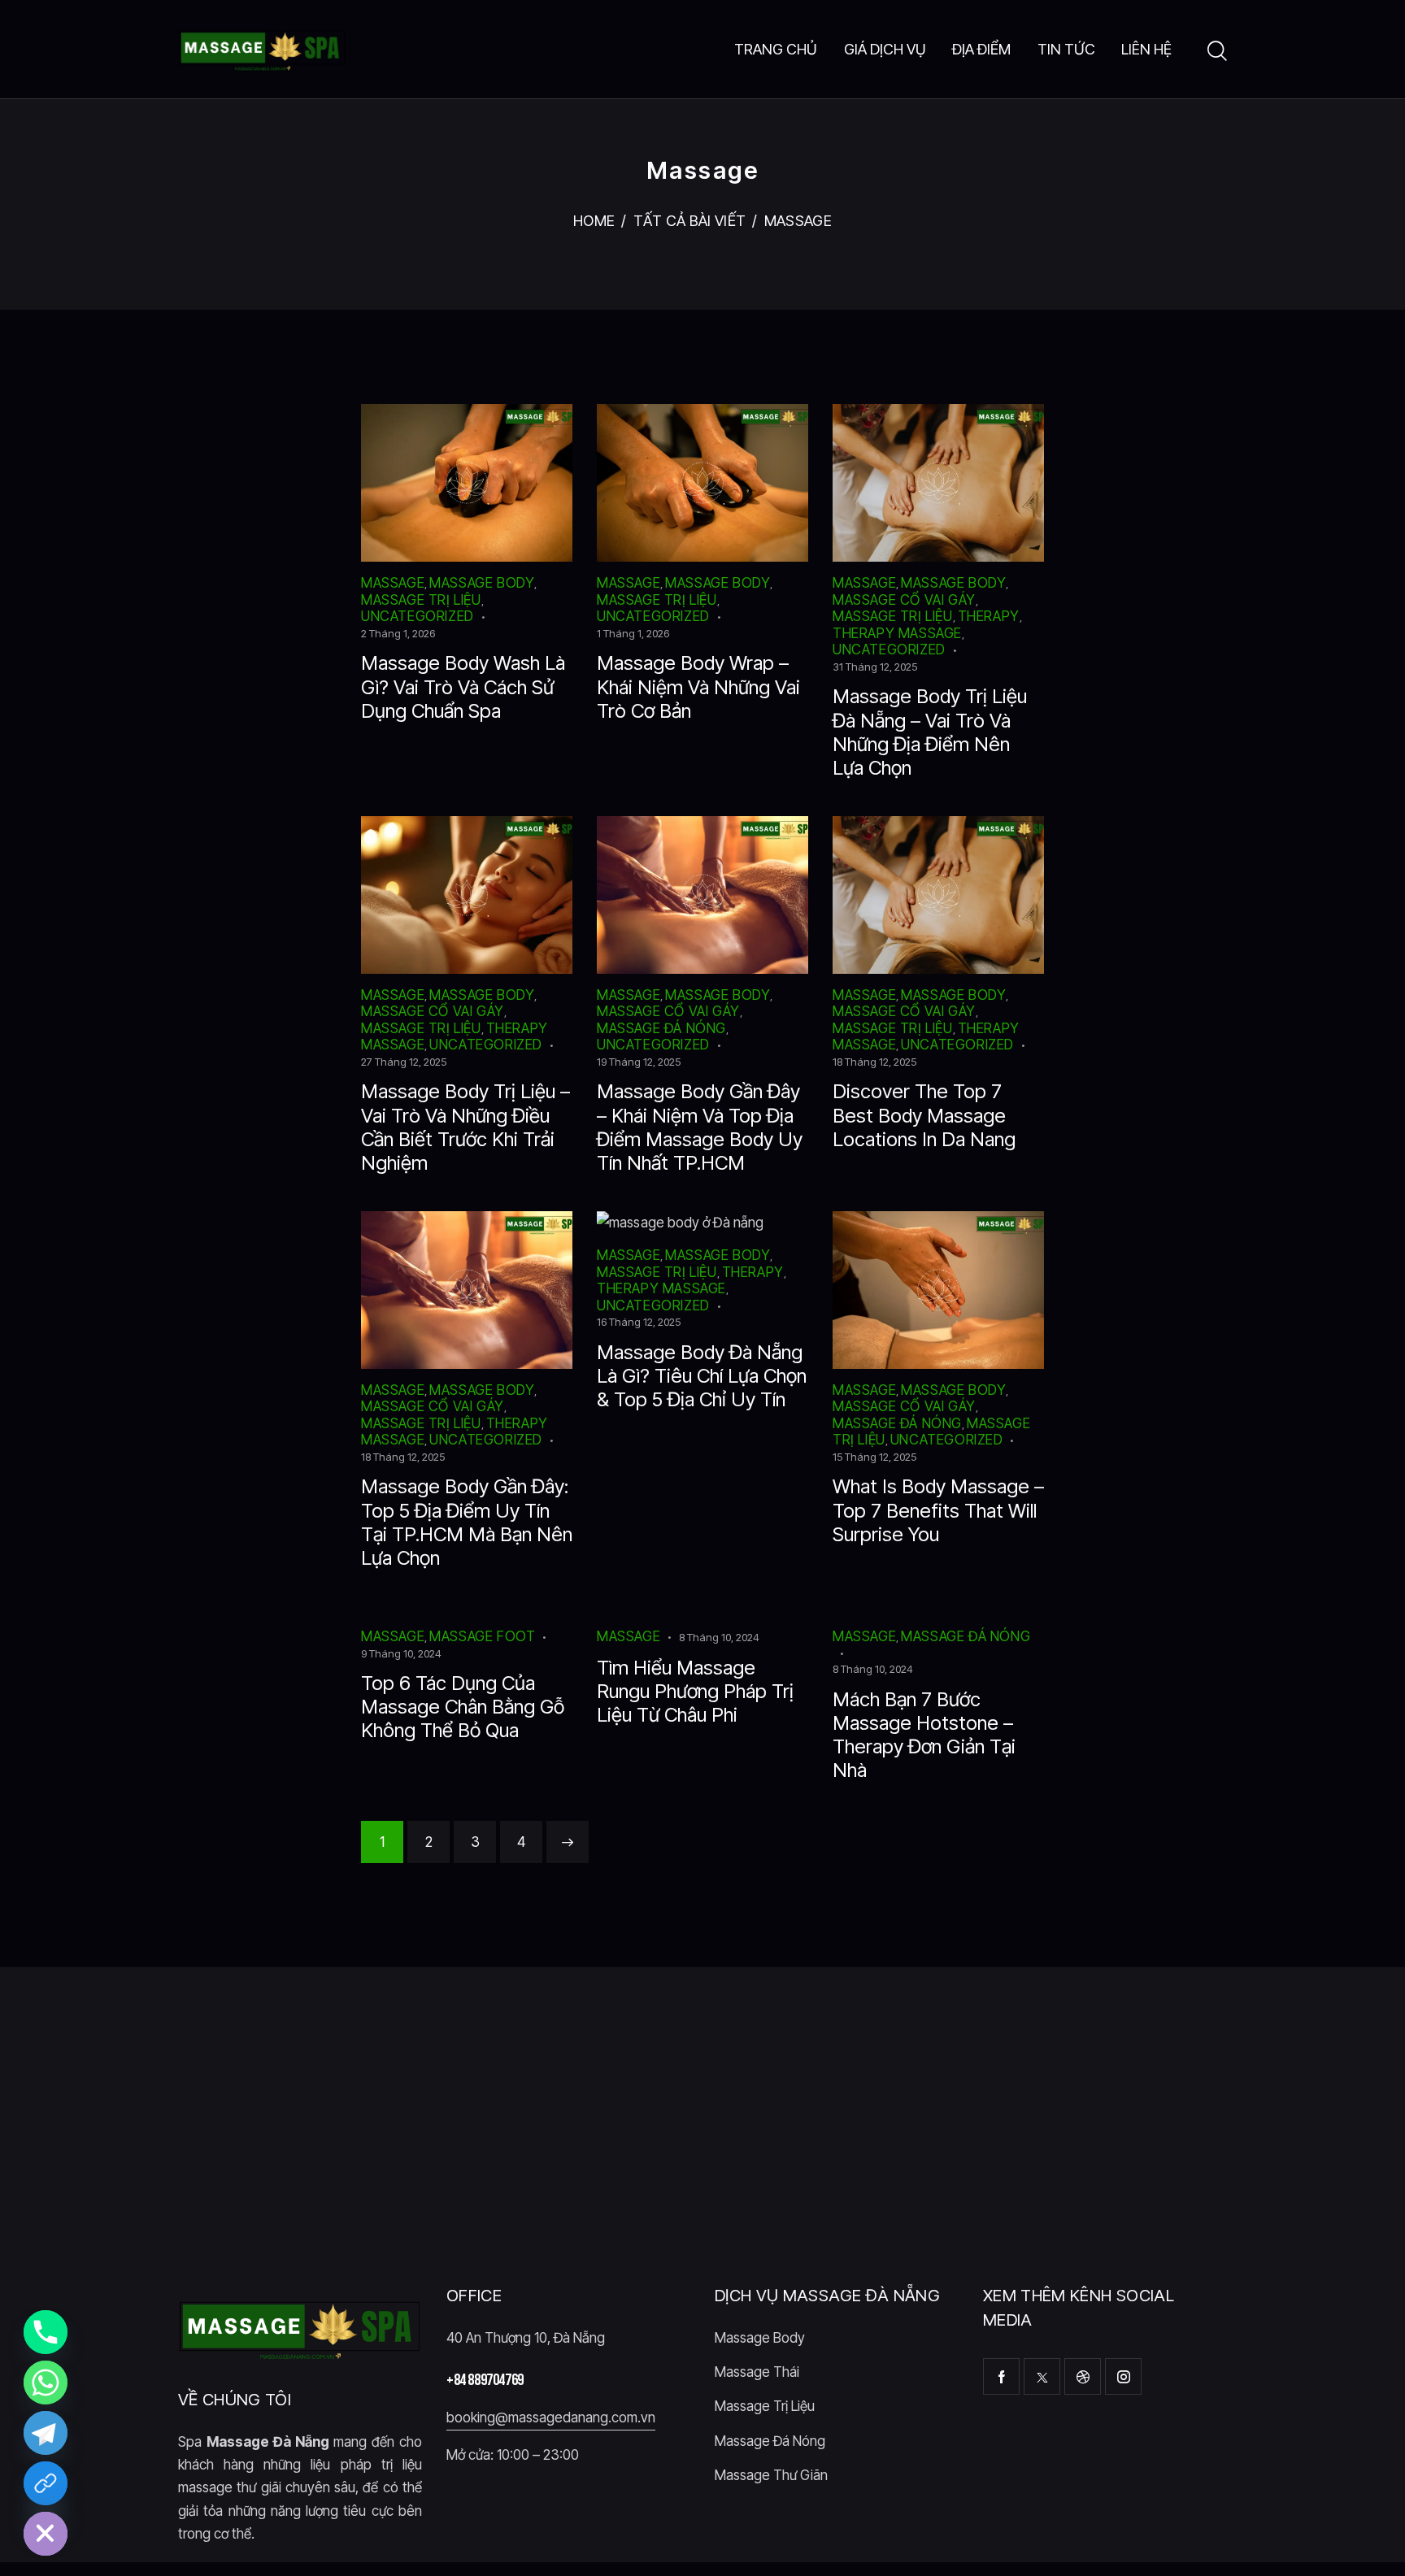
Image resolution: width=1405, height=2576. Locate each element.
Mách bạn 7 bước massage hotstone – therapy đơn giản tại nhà (924, 1735)
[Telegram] (46, 2433)
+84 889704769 (485, 2380)
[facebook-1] (1001, 2376)
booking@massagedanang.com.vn (551, 2417)
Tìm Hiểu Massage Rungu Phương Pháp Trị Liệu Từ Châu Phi (695, 1691)
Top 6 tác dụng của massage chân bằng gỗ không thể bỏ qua (463, 1707)
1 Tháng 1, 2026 (633, 633)
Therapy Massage (897, 633)
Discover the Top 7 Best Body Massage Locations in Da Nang (924, 1115)
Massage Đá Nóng (661, 1028)
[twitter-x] (1042, 2376)
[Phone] (46, 2332)
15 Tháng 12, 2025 (874, 1457)
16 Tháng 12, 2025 (639, 1322)
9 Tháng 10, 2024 (401, 1653)
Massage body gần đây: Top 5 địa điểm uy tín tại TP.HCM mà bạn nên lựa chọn (467, 1522)
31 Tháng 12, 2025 (875, 667)
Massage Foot (482, 1636)
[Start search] (1217, 51)
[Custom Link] (46, 2483)
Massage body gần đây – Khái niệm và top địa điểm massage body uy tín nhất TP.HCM (700, 1127)
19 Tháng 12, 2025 (639, 1062)
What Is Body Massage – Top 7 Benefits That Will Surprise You (938, 1510)
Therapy (989, 616)
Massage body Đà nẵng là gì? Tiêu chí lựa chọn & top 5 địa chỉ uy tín (702, 1376)
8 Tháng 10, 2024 (719, 1637)
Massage (393, 583)
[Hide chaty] (46, 2534)
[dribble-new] (1083, 2376)
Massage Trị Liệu (421, 600)
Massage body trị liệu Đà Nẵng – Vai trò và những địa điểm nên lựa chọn (930, 732)
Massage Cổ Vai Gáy (904, 600)
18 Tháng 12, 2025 (874, 1062)
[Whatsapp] (46, 2383)
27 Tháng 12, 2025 (404, 1062)
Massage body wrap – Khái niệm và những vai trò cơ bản (698, 686)
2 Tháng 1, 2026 (398, 633)
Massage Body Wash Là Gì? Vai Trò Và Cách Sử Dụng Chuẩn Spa (463, 686)
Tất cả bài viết (690, 221)
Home (594, 221)
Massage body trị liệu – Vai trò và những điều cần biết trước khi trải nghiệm (465, 1127)
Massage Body (482, 583)
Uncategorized (418, 616)
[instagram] (1123, 2376)
